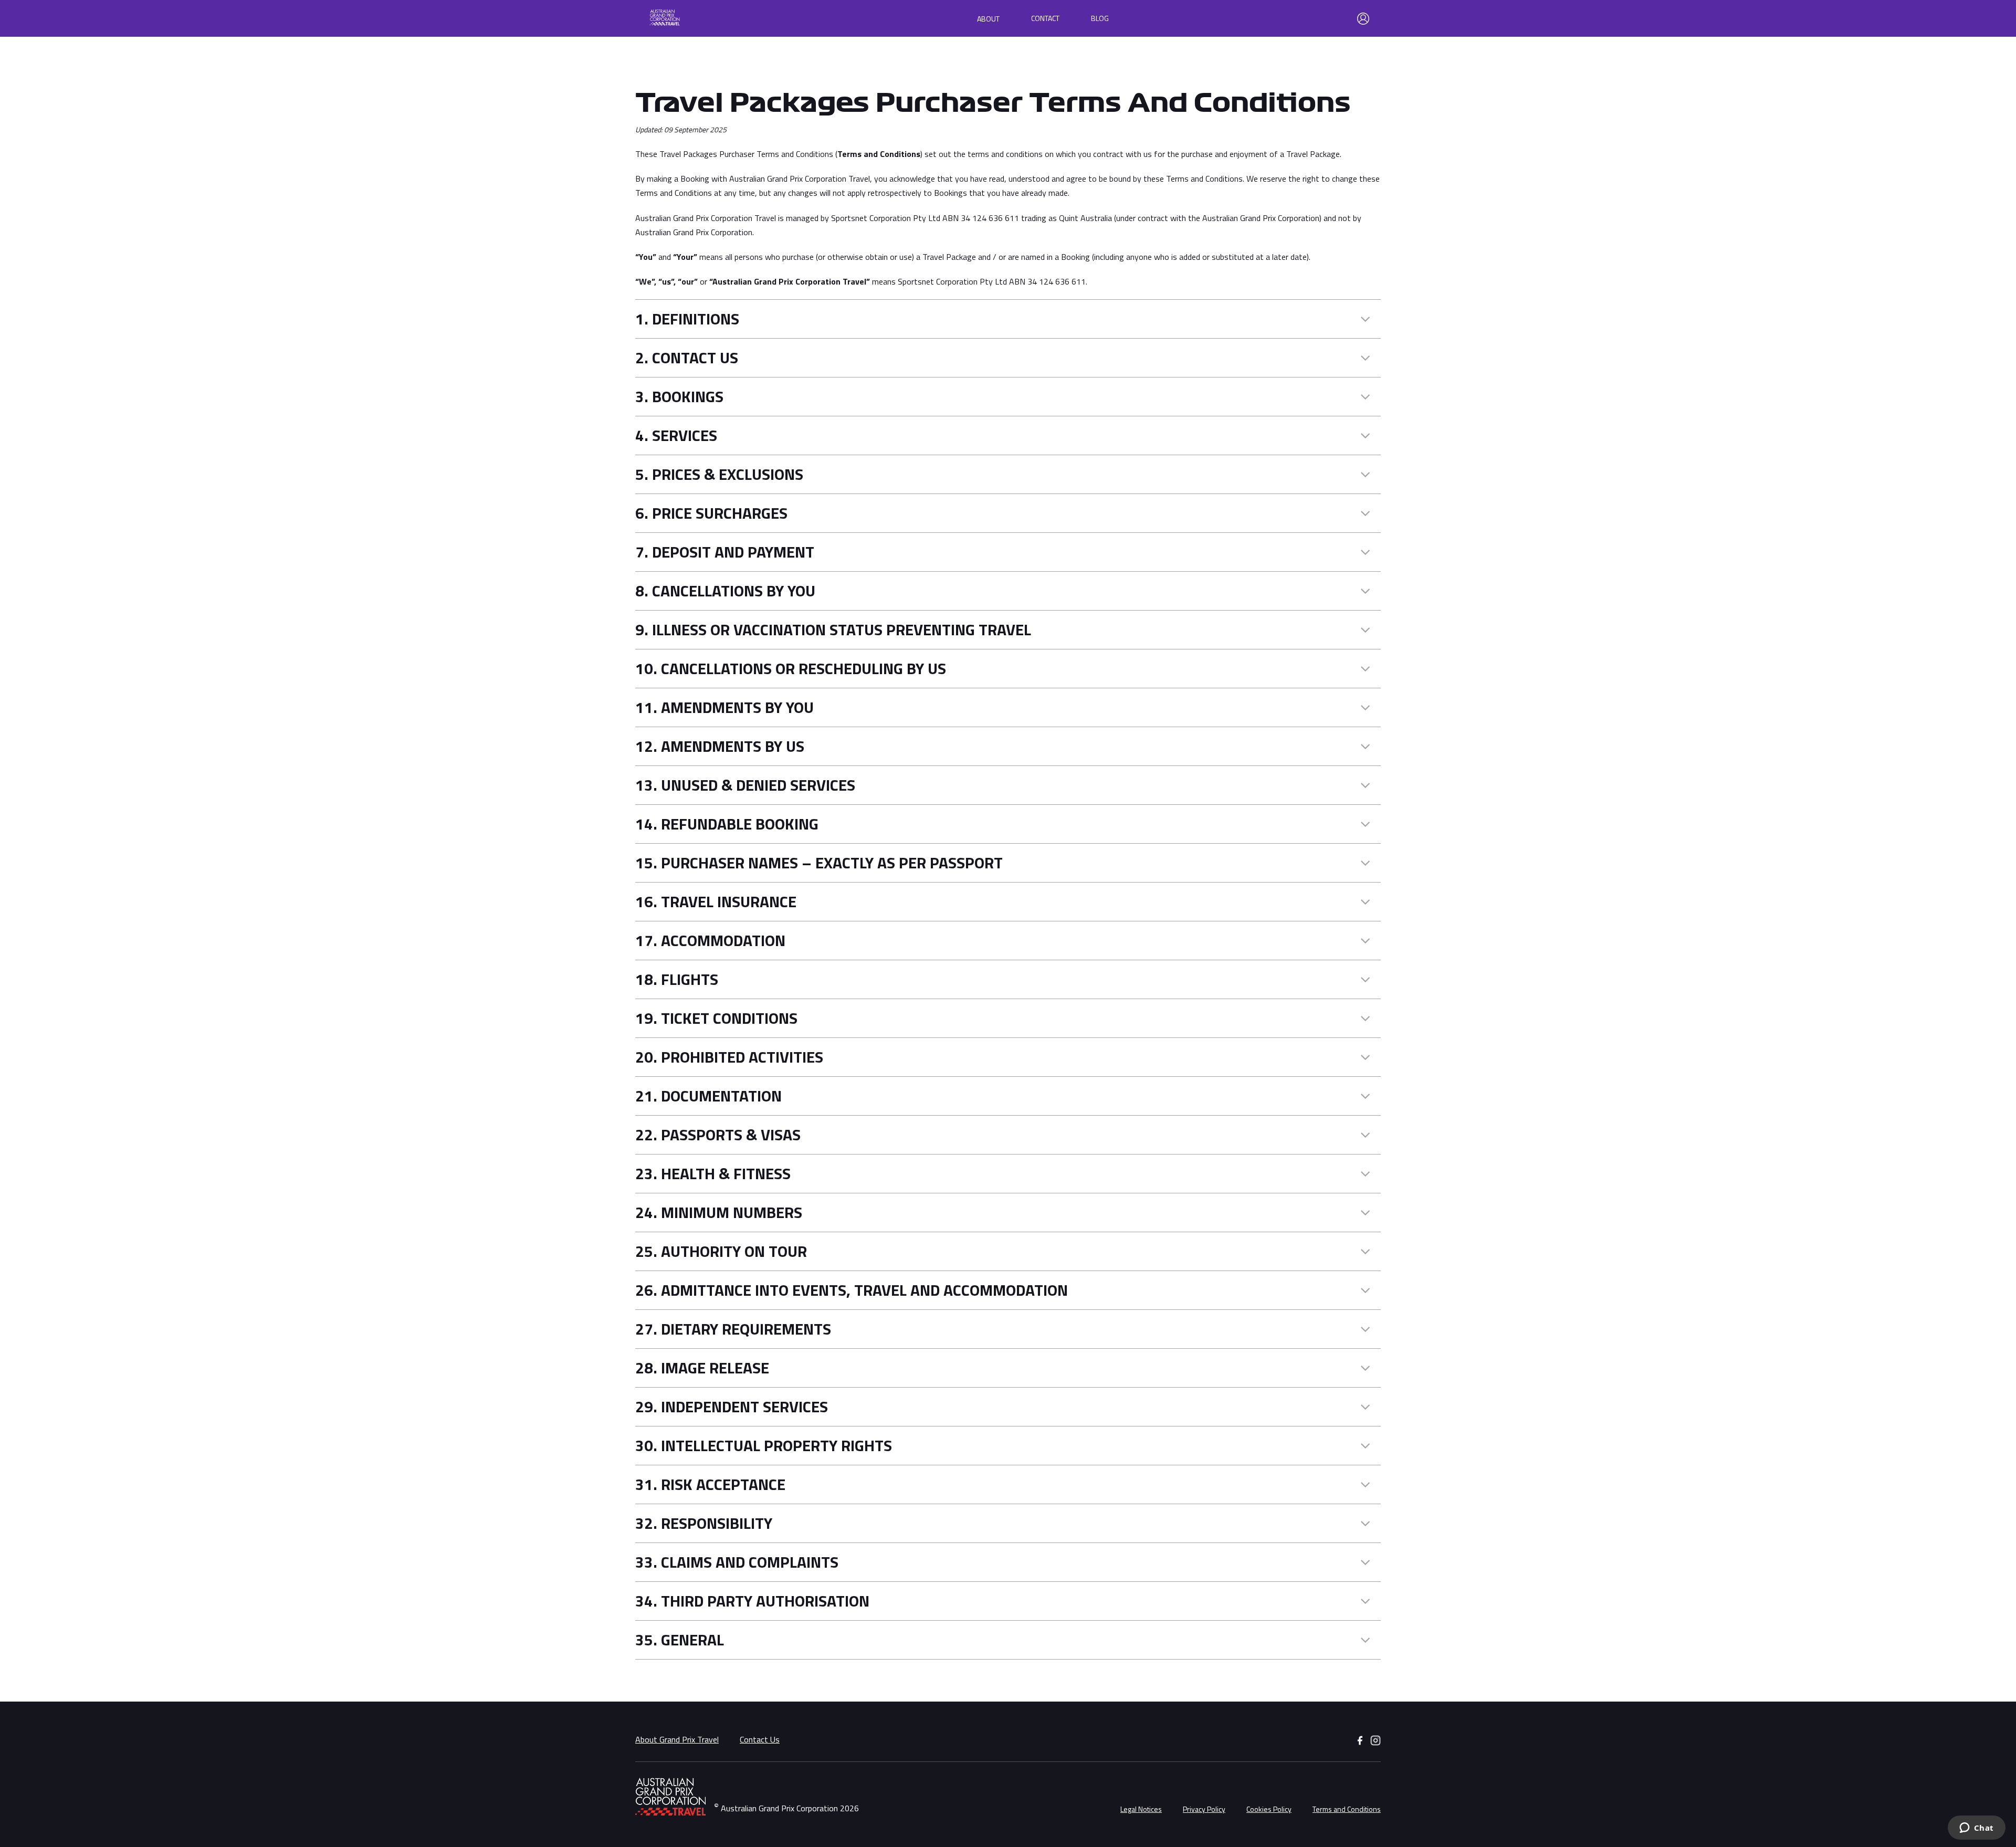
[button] (700, 19)
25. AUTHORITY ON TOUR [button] (721, 1251)
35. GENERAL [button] (680, 1640)
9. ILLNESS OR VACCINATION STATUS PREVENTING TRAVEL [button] (833, 630)
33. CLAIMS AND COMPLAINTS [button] (737, 1562)
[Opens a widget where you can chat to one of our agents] (1976, 1829)
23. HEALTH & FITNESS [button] (713, 1174)
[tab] (1008, 319)
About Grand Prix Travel (677, 1739)
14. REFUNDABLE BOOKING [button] (727, 824)
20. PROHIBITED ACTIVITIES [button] (729, 1057)
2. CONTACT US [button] (687, 358)
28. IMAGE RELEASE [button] (702, 1368)
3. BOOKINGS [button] (679, 397)
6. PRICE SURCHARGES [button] (711, 513)
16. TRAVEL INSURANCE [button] (716, 902)
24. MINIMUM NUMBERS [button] (719, 1213)
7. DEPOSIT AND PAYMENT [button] (725, 552)
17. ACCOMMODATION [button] (710, 941)
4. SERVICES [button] (676, 435)
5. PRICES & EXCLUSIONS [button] (719, 474)
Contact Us (760, 1739)
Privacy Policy (1204, 1809)
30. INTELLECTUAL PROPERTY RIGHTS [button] (764, 1446)
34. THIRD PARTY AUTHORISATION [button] (752, 1601)
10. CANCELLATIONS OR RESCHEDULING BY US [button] (791, 669)
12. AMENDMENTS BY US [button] (720, 746)
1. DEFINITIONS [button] (687, 319)
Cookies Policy (1269, 1809)
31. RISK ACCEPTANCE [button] (710, 1484)
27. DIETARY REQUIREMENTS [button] (733, 1329)
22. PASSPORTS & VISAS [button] (718, 1135)
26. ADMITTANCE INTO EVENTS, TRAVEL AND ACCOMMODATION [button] (852, 1290)
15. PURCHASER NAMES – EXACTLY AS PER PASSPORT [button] (819, 863)
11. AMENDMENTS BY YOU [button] (724, 707)
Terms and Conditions (1347, 1809)
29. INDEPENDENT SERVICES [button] (732, 1407)
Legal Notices (1141, 1809)
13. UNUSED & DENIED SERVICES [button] (745, 785)
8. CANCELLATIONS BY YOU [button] (725, 591)
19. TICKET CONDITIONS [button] (716, 1018)
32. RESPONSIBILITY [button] (704, 1523)
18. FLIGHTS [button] (677, 979)
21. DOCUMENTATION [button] (708, 1096)
